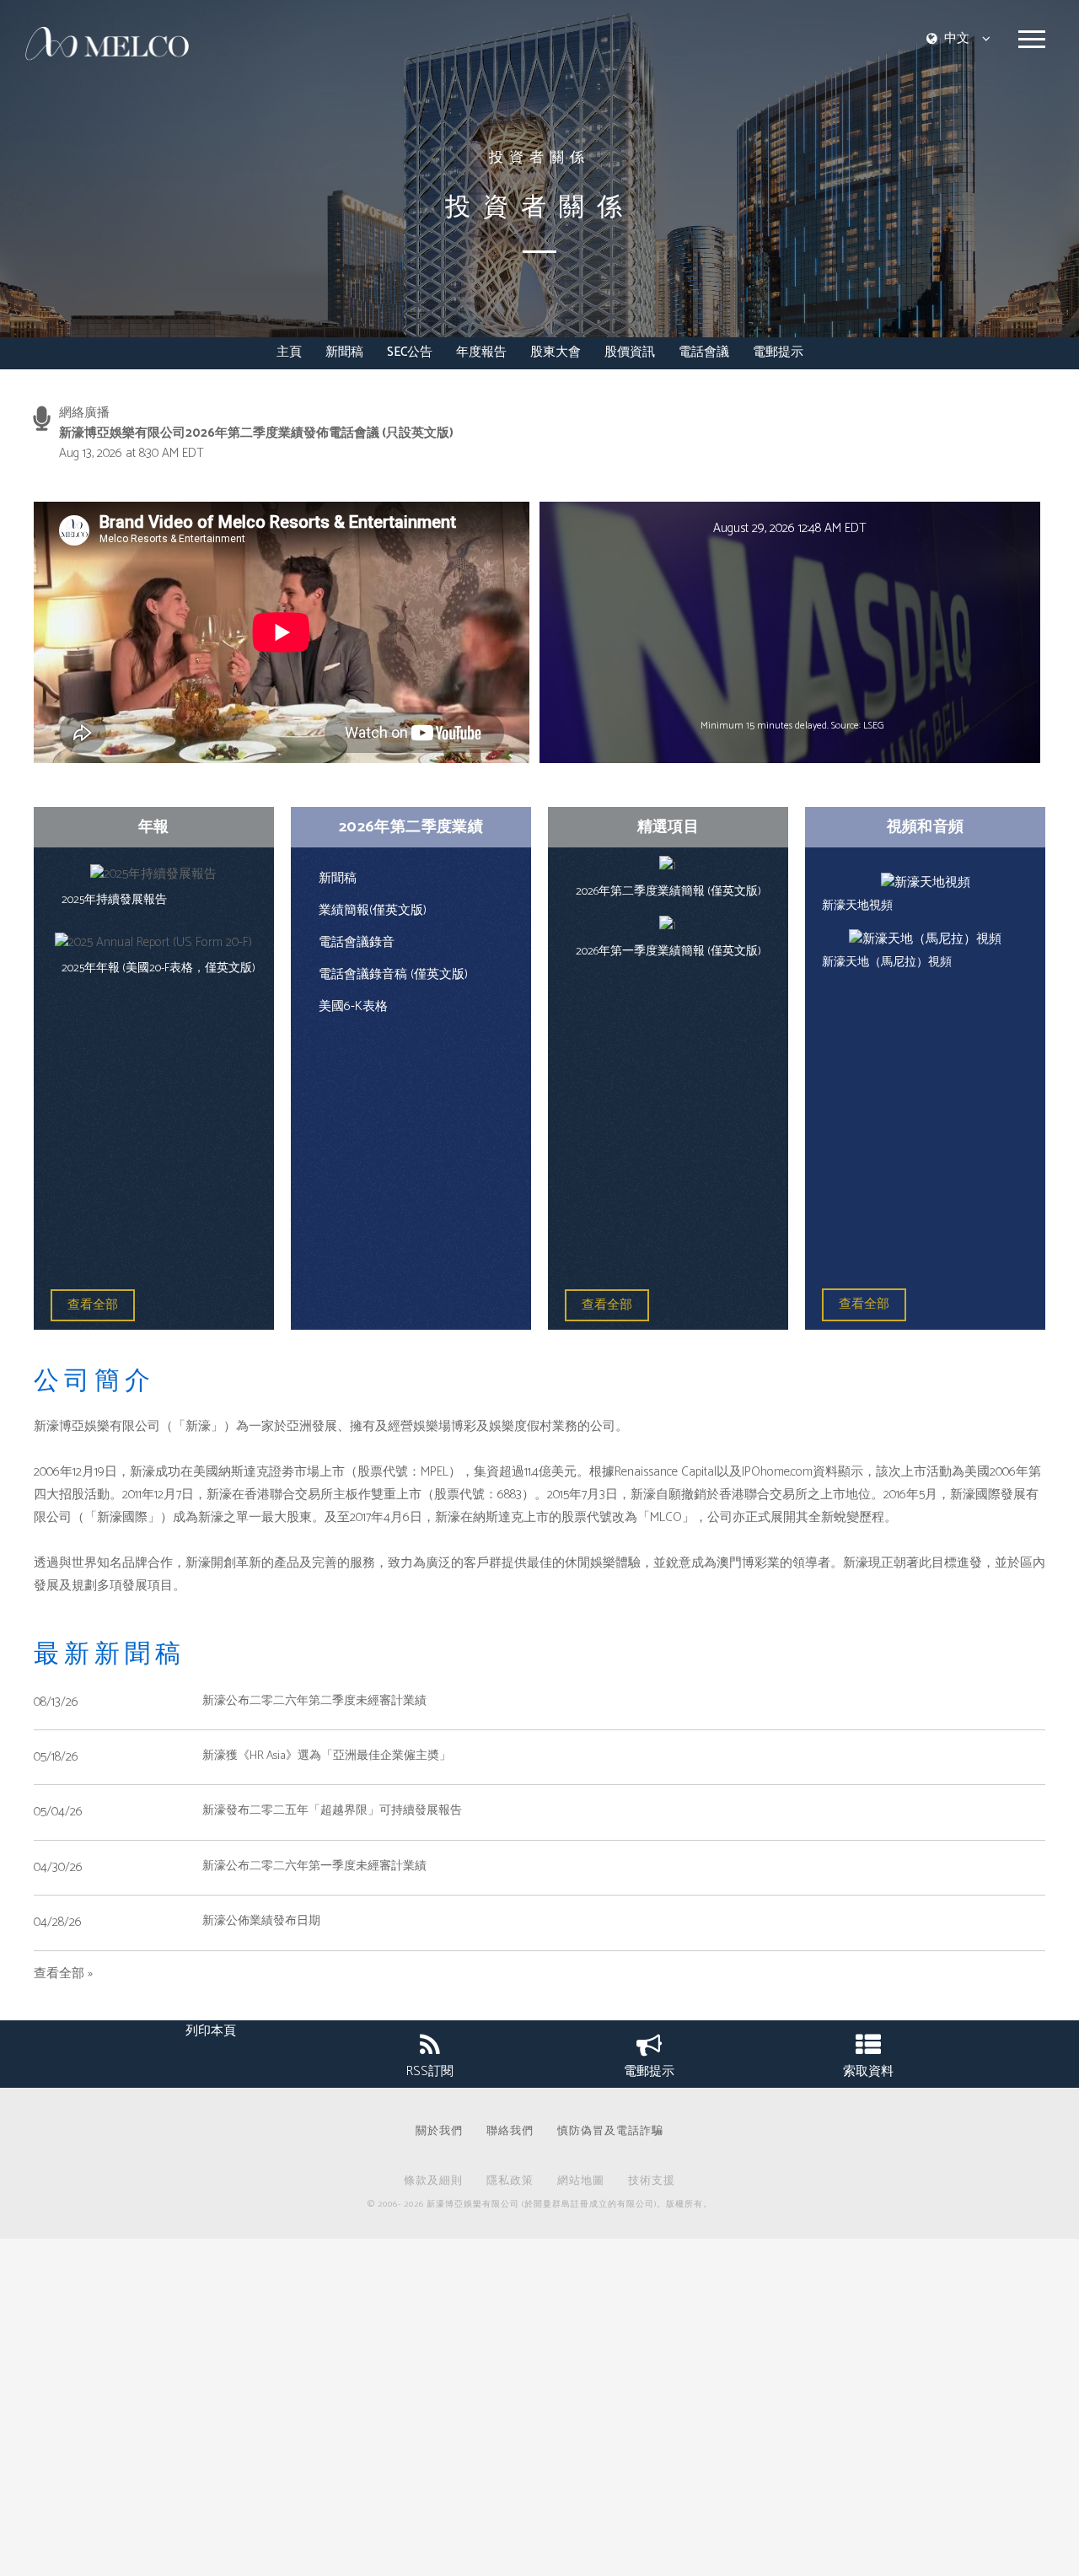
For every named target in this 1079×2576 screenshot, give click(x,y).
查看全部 (93, 1305)
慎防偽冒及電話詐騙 (610, 2132)
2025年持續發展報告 (114, 900)
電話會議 (704, 353)
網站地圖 (581, 2182)
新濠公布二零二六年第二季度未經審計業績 (314, 1701)
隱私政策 (510, 2182)
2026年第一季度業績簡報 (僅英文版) (668, 952)
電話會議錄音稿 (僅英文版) (393, 974)
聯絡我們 (510, 2132)
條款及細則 (433, 2182)
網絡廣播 (84, 413)
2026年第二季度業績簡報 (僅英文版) (668, 892)
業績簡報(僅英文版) (373, 910)
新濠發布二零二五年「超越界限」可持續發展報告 (332, 1811)
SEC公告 (410, 353)
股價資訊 (630, 353)
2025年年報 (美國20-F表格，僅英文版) (158, 968)
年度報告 (481, 353)
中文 (957, 38)
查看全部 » (63, 1974)
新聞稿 (344, 353)
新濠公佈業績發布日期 (261, 1921)
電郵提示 (778, 353)
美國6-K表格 (353, 1006)
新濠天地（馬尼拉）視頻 (887, 963)
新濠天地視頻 (857, 906)
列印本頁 (211, 2031)
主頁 (289, 353)
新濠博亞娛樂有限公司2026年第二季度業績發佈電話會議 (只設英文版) (256, 433)
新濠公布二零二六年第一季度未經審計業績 (314, 1866)
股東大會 (556, 353)
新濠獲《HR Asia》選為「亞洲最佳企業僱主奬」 (327, 1756)
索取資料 (868, 2071)
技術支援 (652, 2182)
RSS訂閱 (430, 2071)
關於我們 (439, 2132)
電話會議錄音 (357, 942)
